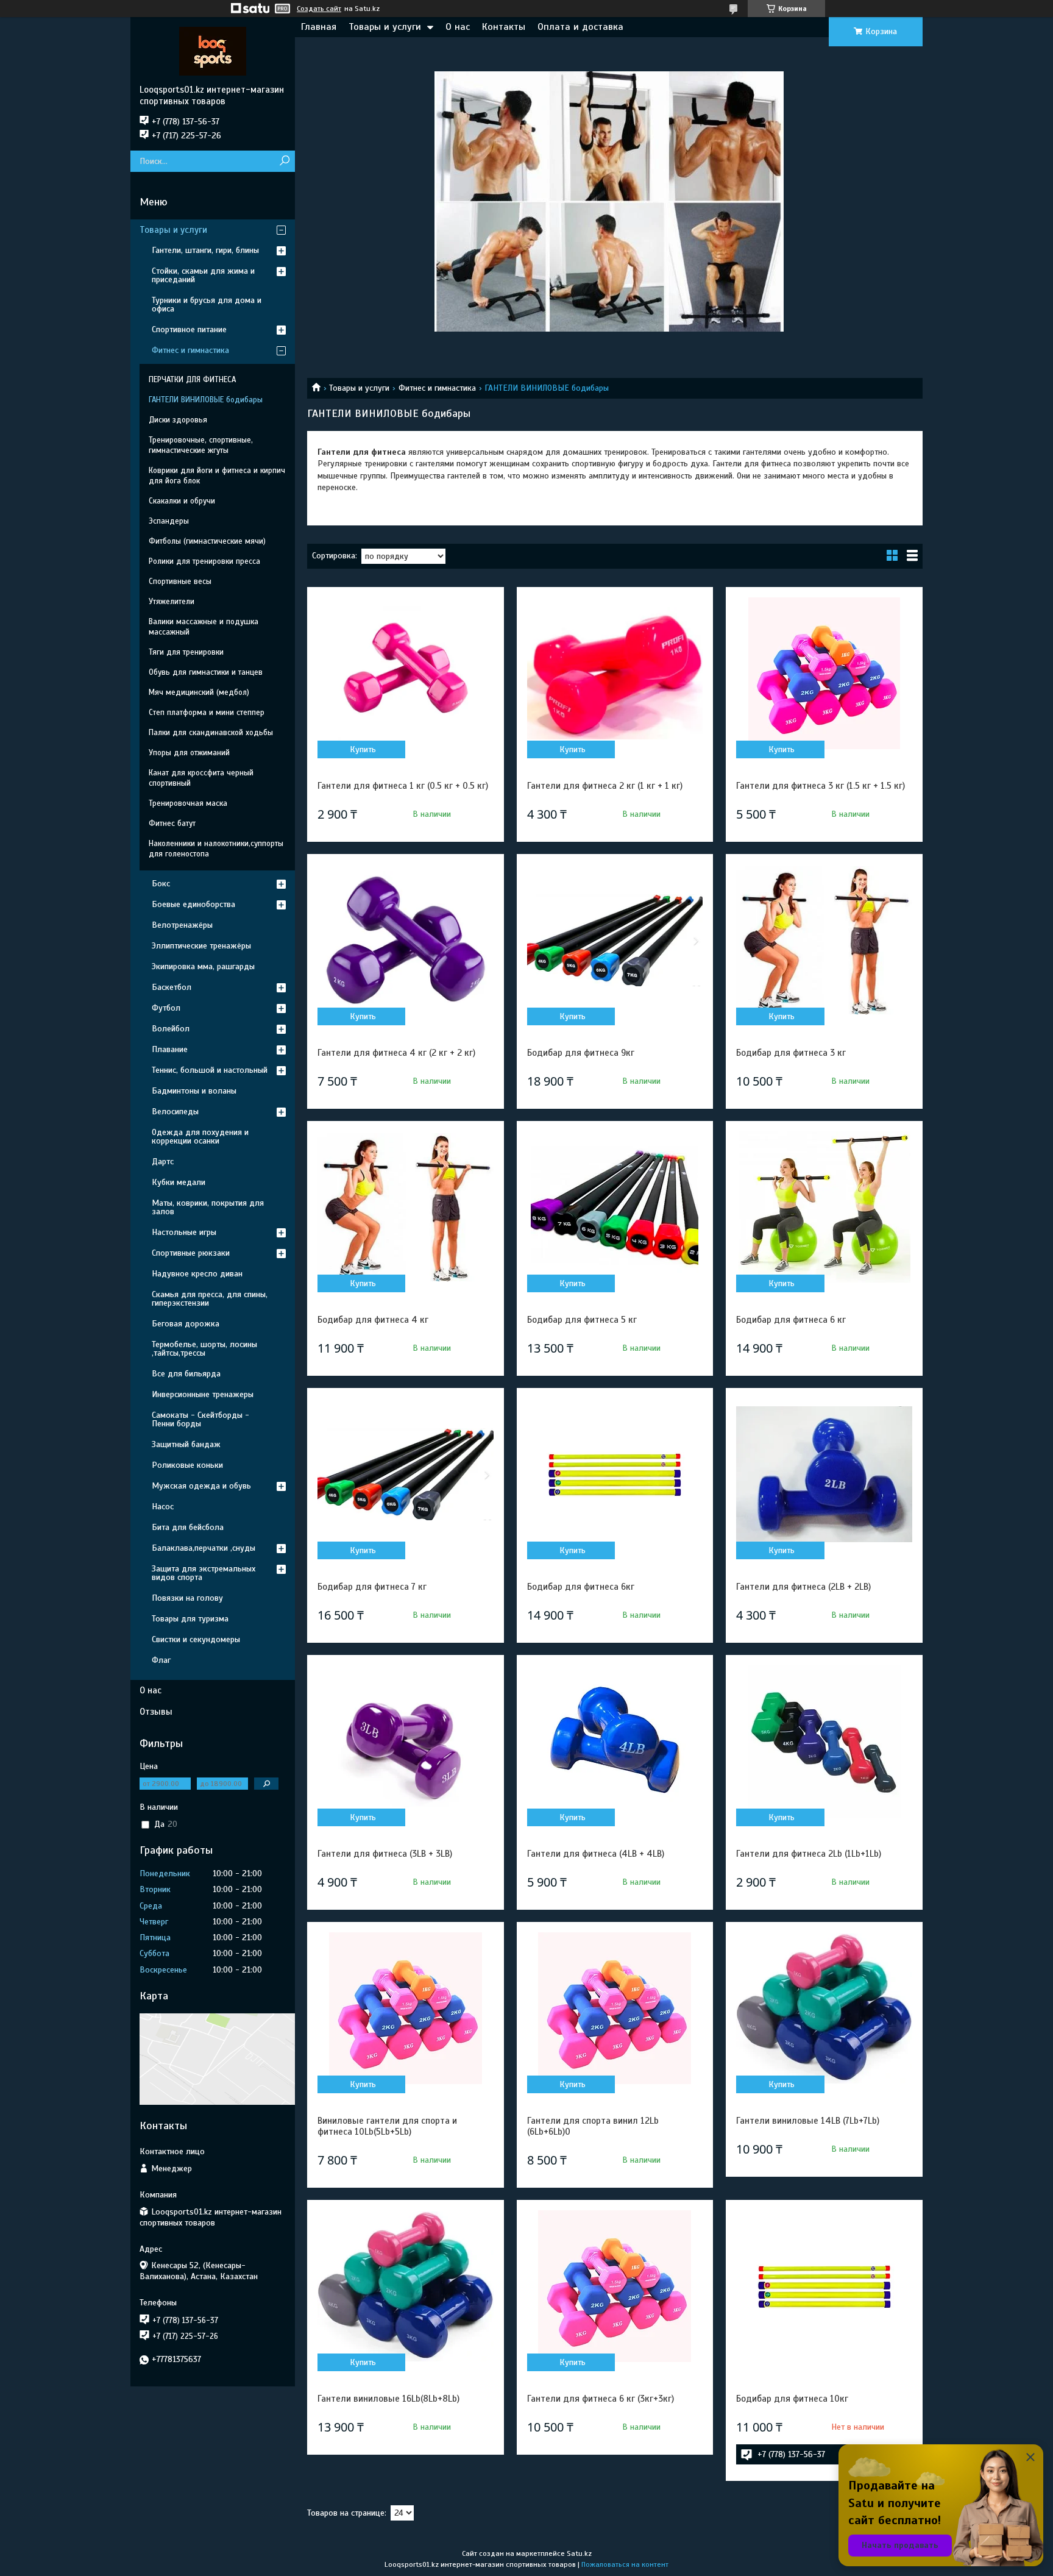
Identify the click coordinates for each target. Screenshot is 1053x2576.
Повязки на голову (187, 1598)
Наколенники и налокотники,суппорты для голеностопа (216, 849)
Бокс (161, 884)
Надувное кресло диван (197, 1274)
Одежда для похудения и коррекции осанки (200, 1137)
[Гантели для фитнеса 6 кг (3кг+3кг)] (615, 2286)
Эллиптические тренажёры (201, 946)
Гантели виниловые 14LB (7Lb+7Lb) (808, 2121)
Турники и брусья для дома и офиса (207, 304)
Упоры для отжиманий (189, 753)
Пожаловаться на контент (625, 2564)
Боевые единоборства (193, 904)
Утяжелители (172, 602)
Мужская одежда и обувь (201, 1486)
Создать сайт (319, 9)
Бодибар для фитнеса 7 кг (372, 1587)
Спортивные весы (180, 582)
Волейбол (171, 1029)
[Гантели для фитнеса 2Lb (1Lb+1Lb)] (824, 1742)
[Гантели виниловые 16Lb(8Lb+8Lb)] (405, 2286)
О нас (458, 27)
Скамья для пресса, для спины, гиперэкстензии (210, 1299)
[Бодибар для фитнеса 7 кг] (405, 1475)
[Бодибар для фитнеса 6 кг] (824, 1208)
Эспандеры (169, 521)
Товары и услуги (385, 27)
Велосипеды (175, 1112)
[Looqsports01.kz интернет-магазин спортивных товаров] (213, 51)
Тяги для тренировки (186, 652)
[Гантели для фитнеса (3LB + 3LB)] (405, 1742)
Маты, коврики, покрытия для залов (208, 1207)
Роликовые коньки (187, 1465)
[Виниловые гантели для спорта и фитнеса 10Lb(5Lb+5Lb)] (405, 2008)
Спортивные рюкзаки (191, 1253)
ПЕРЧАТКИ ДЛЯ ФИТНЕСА (192, 380)
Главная (319, 27)
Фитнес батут (172, 824)
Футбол (166, 1008)
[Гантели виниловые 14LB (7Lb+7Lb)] (824, 2008)
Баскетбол (172, 987)
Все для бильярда (186, 1374)
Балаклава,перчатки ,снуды (204, 1548)
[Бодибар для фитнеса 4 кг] (405, 1208)
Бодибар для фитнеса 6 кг (791, 1320)
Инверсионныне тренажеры (203, 1394)
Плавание (170, 1049)
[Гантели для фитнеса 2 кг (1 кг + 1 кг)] (615, 674)
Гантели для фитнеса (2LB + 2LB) (803, 1587)
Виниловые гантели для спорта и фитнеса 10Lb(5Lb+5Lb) (387, 2126)
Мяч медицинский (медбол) (199, 692)
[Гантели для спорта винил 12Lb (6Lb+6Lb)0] (615, 2008)
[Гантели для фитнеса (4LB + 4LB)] (615, 1742)
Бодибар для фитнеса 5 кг (582, 1320)
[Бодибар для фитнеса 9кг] (615, 941)
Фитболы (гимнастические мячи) (207, 541)
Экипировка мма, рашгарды (203, 966)
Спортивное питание (189, 329)
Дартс (163, 1162)
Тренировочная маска (188, 803)
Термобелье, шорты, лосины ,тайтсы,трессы (204, 1349)
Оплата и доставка (580, 27)
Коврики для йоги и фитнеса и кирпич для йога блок (217, 476)
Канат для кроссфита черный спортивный (201, 778)
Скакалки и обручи (182, 501)
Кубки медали (179, 1182)
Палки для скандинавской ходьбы (211, 733)
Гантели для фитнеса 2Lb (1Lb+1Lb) (809, 1854)
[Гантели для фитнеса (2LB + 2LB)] (824, 1475)
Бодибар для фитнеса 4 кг (373, 1320)
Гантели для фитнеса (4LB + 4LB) (596, 1854)
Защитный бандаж (186, 1444)
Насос (163, 1507)
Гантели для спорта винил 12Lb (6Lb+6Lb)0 (593, 2126)
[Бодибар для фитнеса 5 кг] (615, 1208)
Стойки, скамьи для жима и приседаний (203, 275)
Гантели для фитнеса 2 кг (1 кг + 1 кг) (605, 786)
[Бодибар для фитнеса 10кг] (824, 2286)
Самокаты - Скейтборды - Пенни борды (200, 1419)
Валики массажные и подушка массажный (204, 627)
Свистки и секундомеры (196, 1639)
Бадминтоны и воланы (194, 1091)
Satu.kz (579, 2553)
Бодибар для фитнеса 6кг (581, 1587)
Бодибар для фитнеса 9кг (581, 1053)
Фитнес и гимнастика (437, 388)
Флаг (161, 1660)
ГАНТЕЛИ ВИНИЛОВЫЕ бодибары (206, 400)
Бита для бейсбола (188, 1527)
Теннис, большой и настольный (210, 1070)
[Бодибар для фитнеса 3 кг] (824, 941)
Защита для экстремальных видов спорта (204, 1573)
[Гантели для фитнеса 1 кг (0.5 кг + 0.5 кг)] (405, 674)
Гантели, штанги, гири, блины (205, 250)
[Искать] (284, 161)
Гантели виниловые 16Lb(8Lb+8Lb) (388, 2399)
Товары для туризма (190, 1619)
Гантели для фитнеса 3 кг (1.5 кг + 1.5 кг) (821, 786)
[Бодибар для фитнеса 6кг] (615, 1475)
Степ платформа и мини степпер (207, 713)
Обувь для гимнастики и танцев (206, 672)
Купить (363, 749)
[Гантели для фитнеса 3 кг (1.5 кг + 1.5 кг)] (824, 674)
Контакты (504, 27)
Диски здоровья (178, 420)
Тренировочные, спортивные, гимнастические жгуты (201, 445)
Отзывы (156, 1712)
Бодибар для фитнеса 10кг (792, 2399)
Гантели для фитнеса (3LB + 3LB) (385, 1854)
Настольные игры (184, 1232)
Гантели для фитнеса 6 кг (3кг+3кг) (601, 2399)
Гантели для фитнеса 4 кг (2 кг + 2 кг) (396, 1053)
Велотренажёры (182, 925)
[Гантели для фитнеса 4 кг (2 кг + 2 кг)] (405, 941)
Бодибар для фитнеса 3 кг (791, 1053)
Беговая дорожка (186, 1324)
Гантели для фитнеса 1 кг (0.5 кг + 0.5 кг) (403, 786)
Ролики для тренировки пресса (204, 561)
